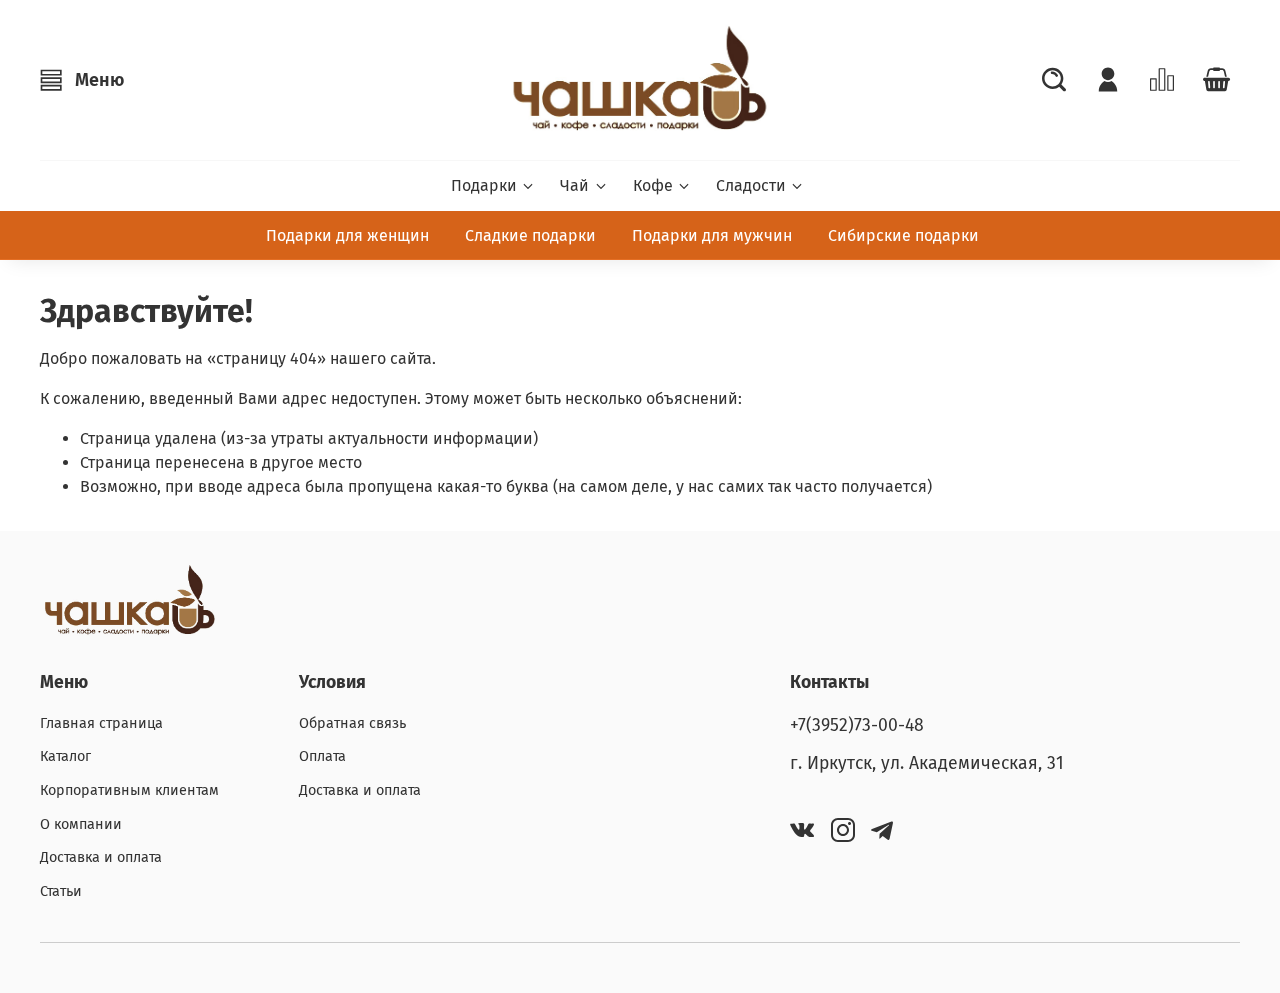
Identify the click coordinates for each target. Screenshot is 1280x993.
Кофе (653, 185)
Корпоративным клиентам (129, 790)
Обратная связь (352, 723)
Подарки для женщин (347, 235)
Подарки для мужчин (712, 235)
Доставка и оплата (101, 857)
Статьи (61, 891)
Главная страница (101, 723)
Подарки (484, 185)
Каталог (65, 756)
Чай (574, 185)
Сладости (751, 185)
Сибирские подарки (903, 235)
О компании (81, 824)
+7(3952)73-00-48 (857, 725)
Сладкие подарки (530, 235)
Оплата (322, 756)
